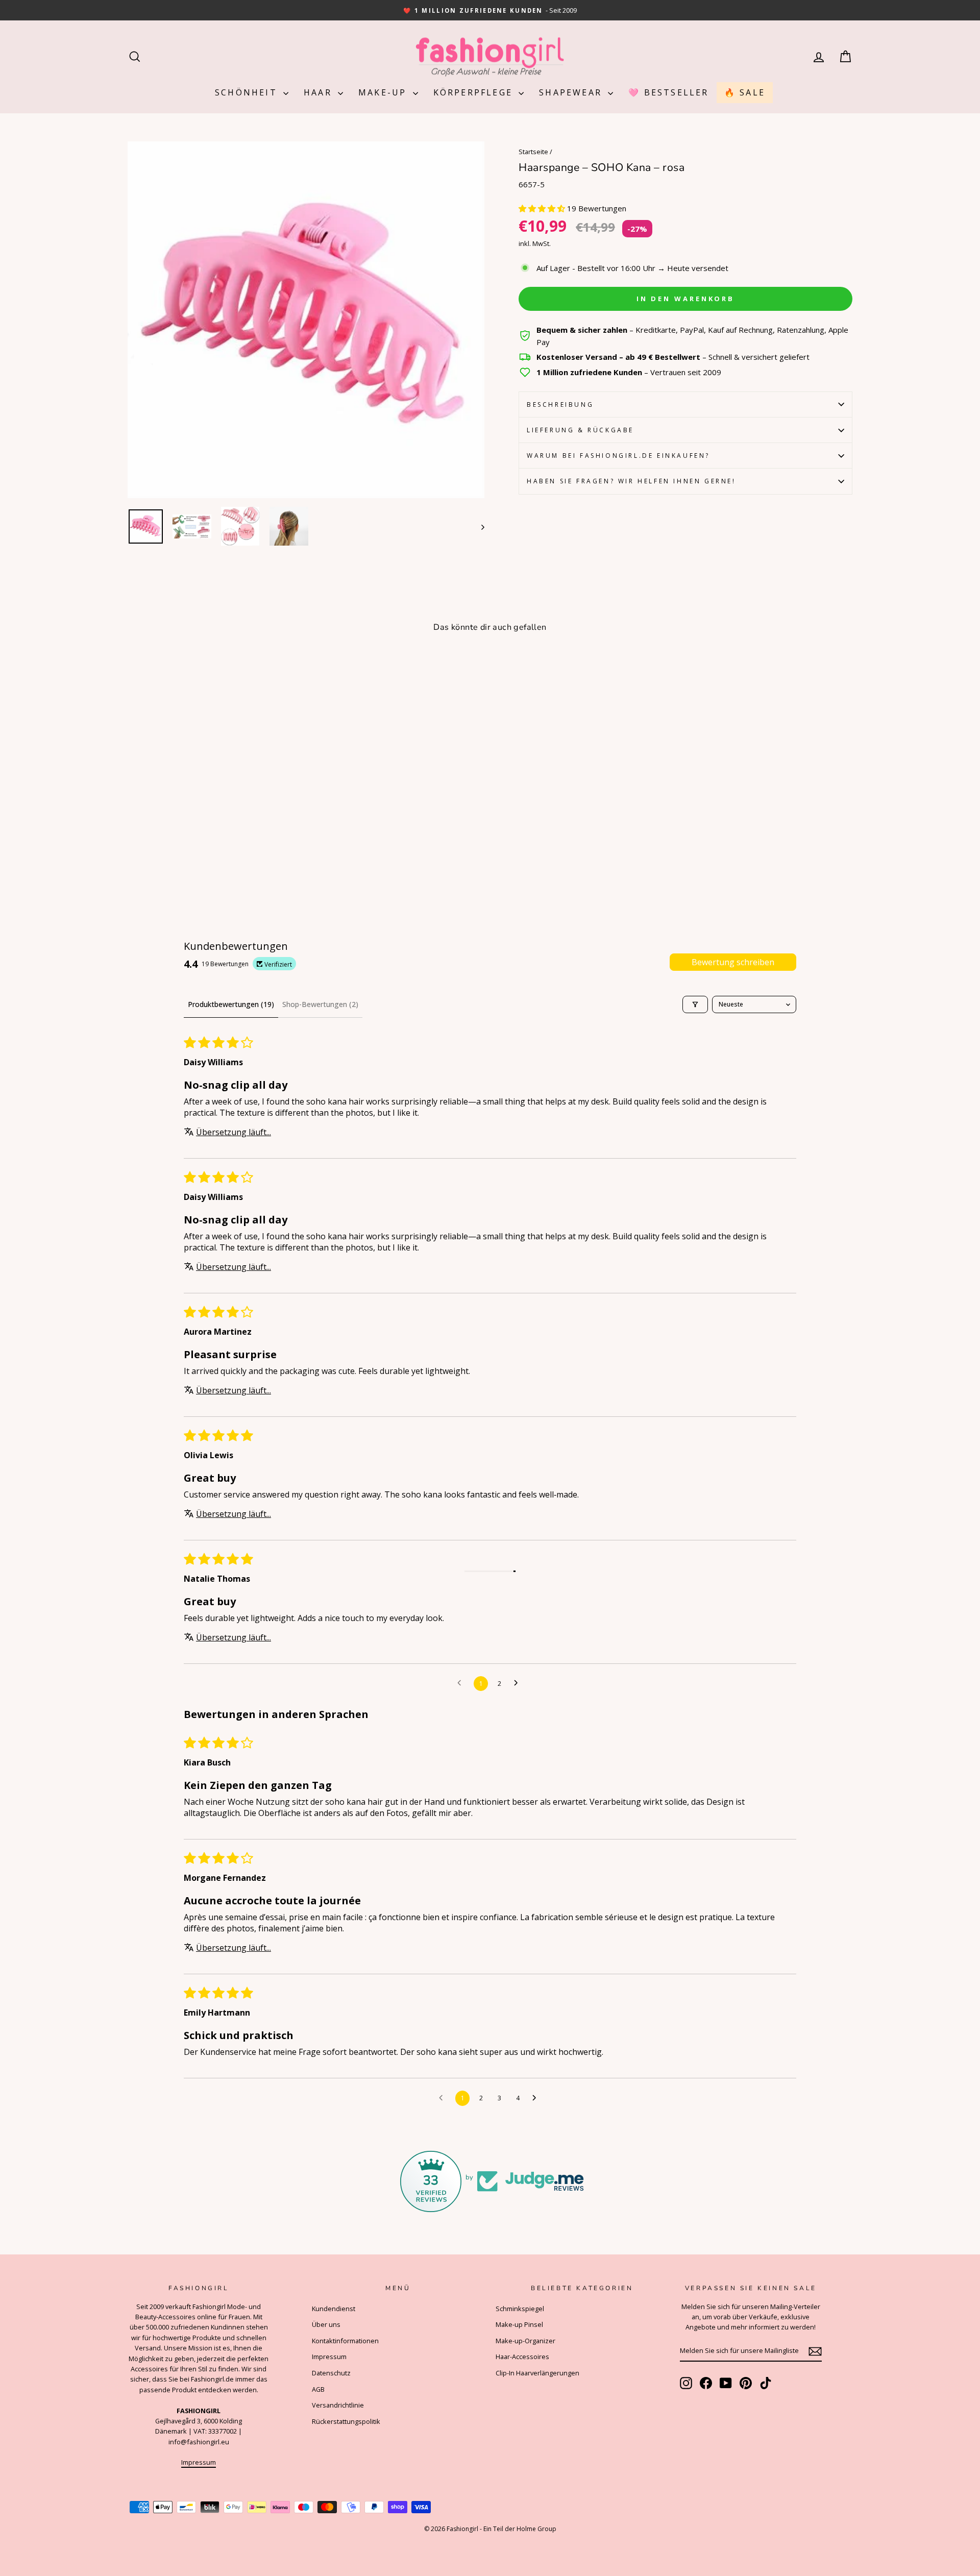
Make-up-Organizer (525, 2341)
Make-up (384, 92)
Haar (320, 92)
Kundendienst (334, 2309)
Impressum (199, 2462)
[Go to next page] (519, 1683)
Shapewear (572, 92)
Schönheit (248, 92)
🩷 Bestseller (668, 92)
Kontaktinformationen (345, 2341)
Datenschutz (331, 2373)
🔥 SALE (745, 92)
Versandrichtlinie (338, 2405)
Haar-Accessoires (522, 2357)
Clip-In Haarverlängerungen (537, 2373)
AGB (318, 2389)
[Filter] (695, 1004)
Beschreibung (560, 404)
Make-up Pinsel (519, 2324)
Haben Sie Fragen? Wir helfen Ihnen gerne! (631, 481)
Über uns (326, 2324)
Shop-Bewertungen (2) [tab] (320, 1004)
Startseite (533, 152)
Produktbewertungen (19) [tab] (231, 1004)
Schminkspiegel (520, 2309)
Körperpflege (475, 92)
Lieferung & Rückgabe (580, 430)
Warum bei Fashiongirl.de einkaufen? (618, 456)
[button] (543, 208)
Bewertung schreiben (733, 962)
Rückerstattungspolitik (346, 2421)
